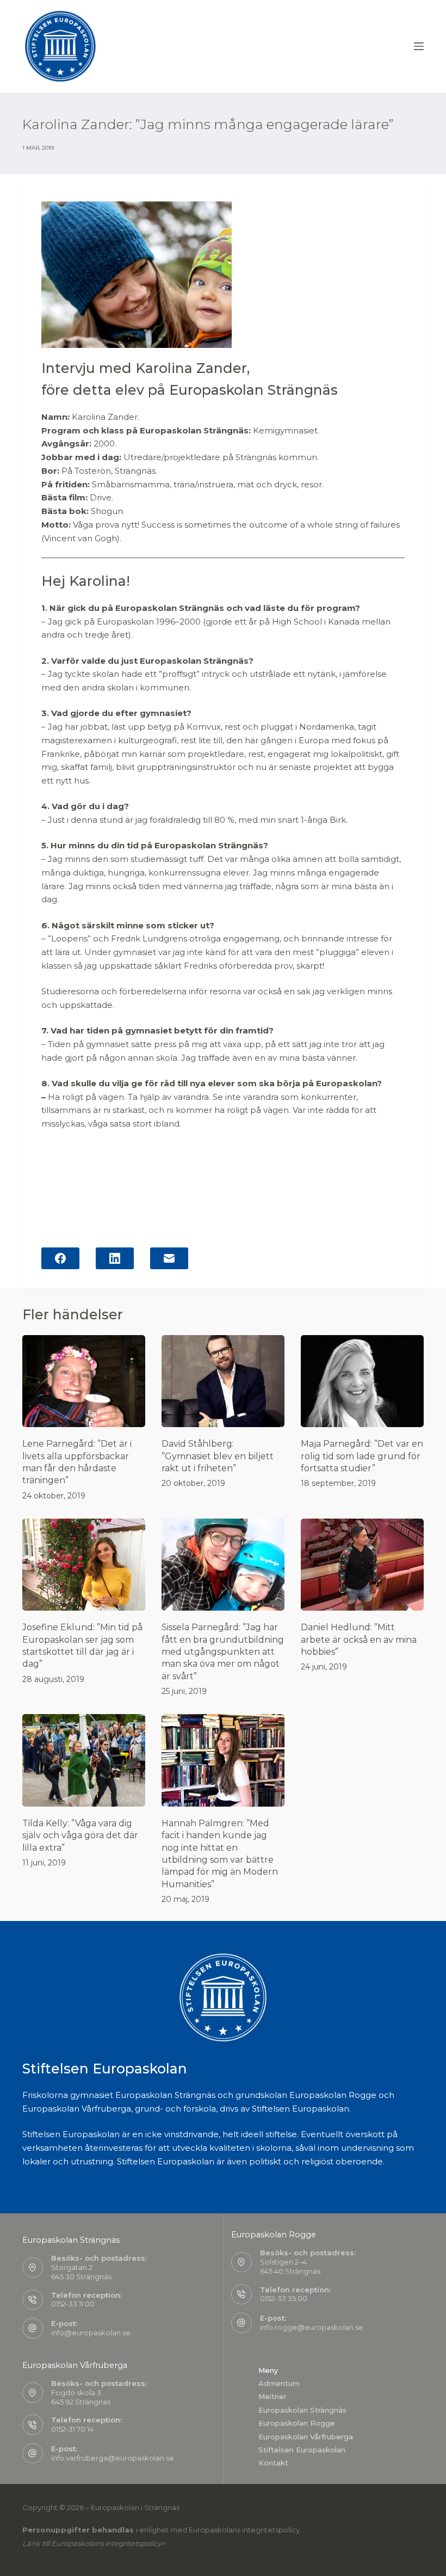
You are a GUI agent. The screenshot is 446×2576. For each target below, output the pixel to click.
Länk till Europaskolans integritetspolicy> (94, 2543)
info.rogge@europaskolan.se (312, 2327)
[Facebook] (60, 1258)
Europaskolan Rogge (297, 2423)
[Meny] (419, 46)
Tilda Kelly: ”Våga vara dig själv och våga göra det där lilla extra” (80, 1835)
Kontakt (273, 2463)
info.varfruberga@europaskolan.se (113, 2458)
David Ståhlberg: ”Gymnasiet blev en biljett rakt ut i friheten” (218, 1456)
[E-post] (169, 1258)
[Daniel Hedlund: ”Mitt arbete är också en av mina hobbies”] (362, 1565)
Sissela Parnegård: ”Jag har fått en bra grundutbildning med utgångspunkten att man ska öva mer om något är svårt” (223, 1652)
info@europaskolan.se (91, 2333)
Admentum (279, 2383)
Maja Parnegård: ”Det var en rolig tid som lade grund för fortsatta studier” (362, 1456)
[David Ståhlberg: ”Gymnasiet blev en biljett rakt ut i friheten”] (223, 1381)
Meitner (272, 2396)
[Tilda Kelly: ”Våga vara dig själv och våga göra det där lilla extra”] (84, 1760)
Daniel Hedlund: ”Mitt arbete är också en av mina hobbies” (359, 1639)
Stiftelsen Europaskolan (302, 2450)
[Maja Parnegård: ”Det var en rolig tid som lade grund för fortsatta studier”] (362, 1381)
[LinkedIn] (115, 1258)
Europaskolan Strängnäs (302, 2410)
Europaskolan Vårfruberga (306, 2437)
